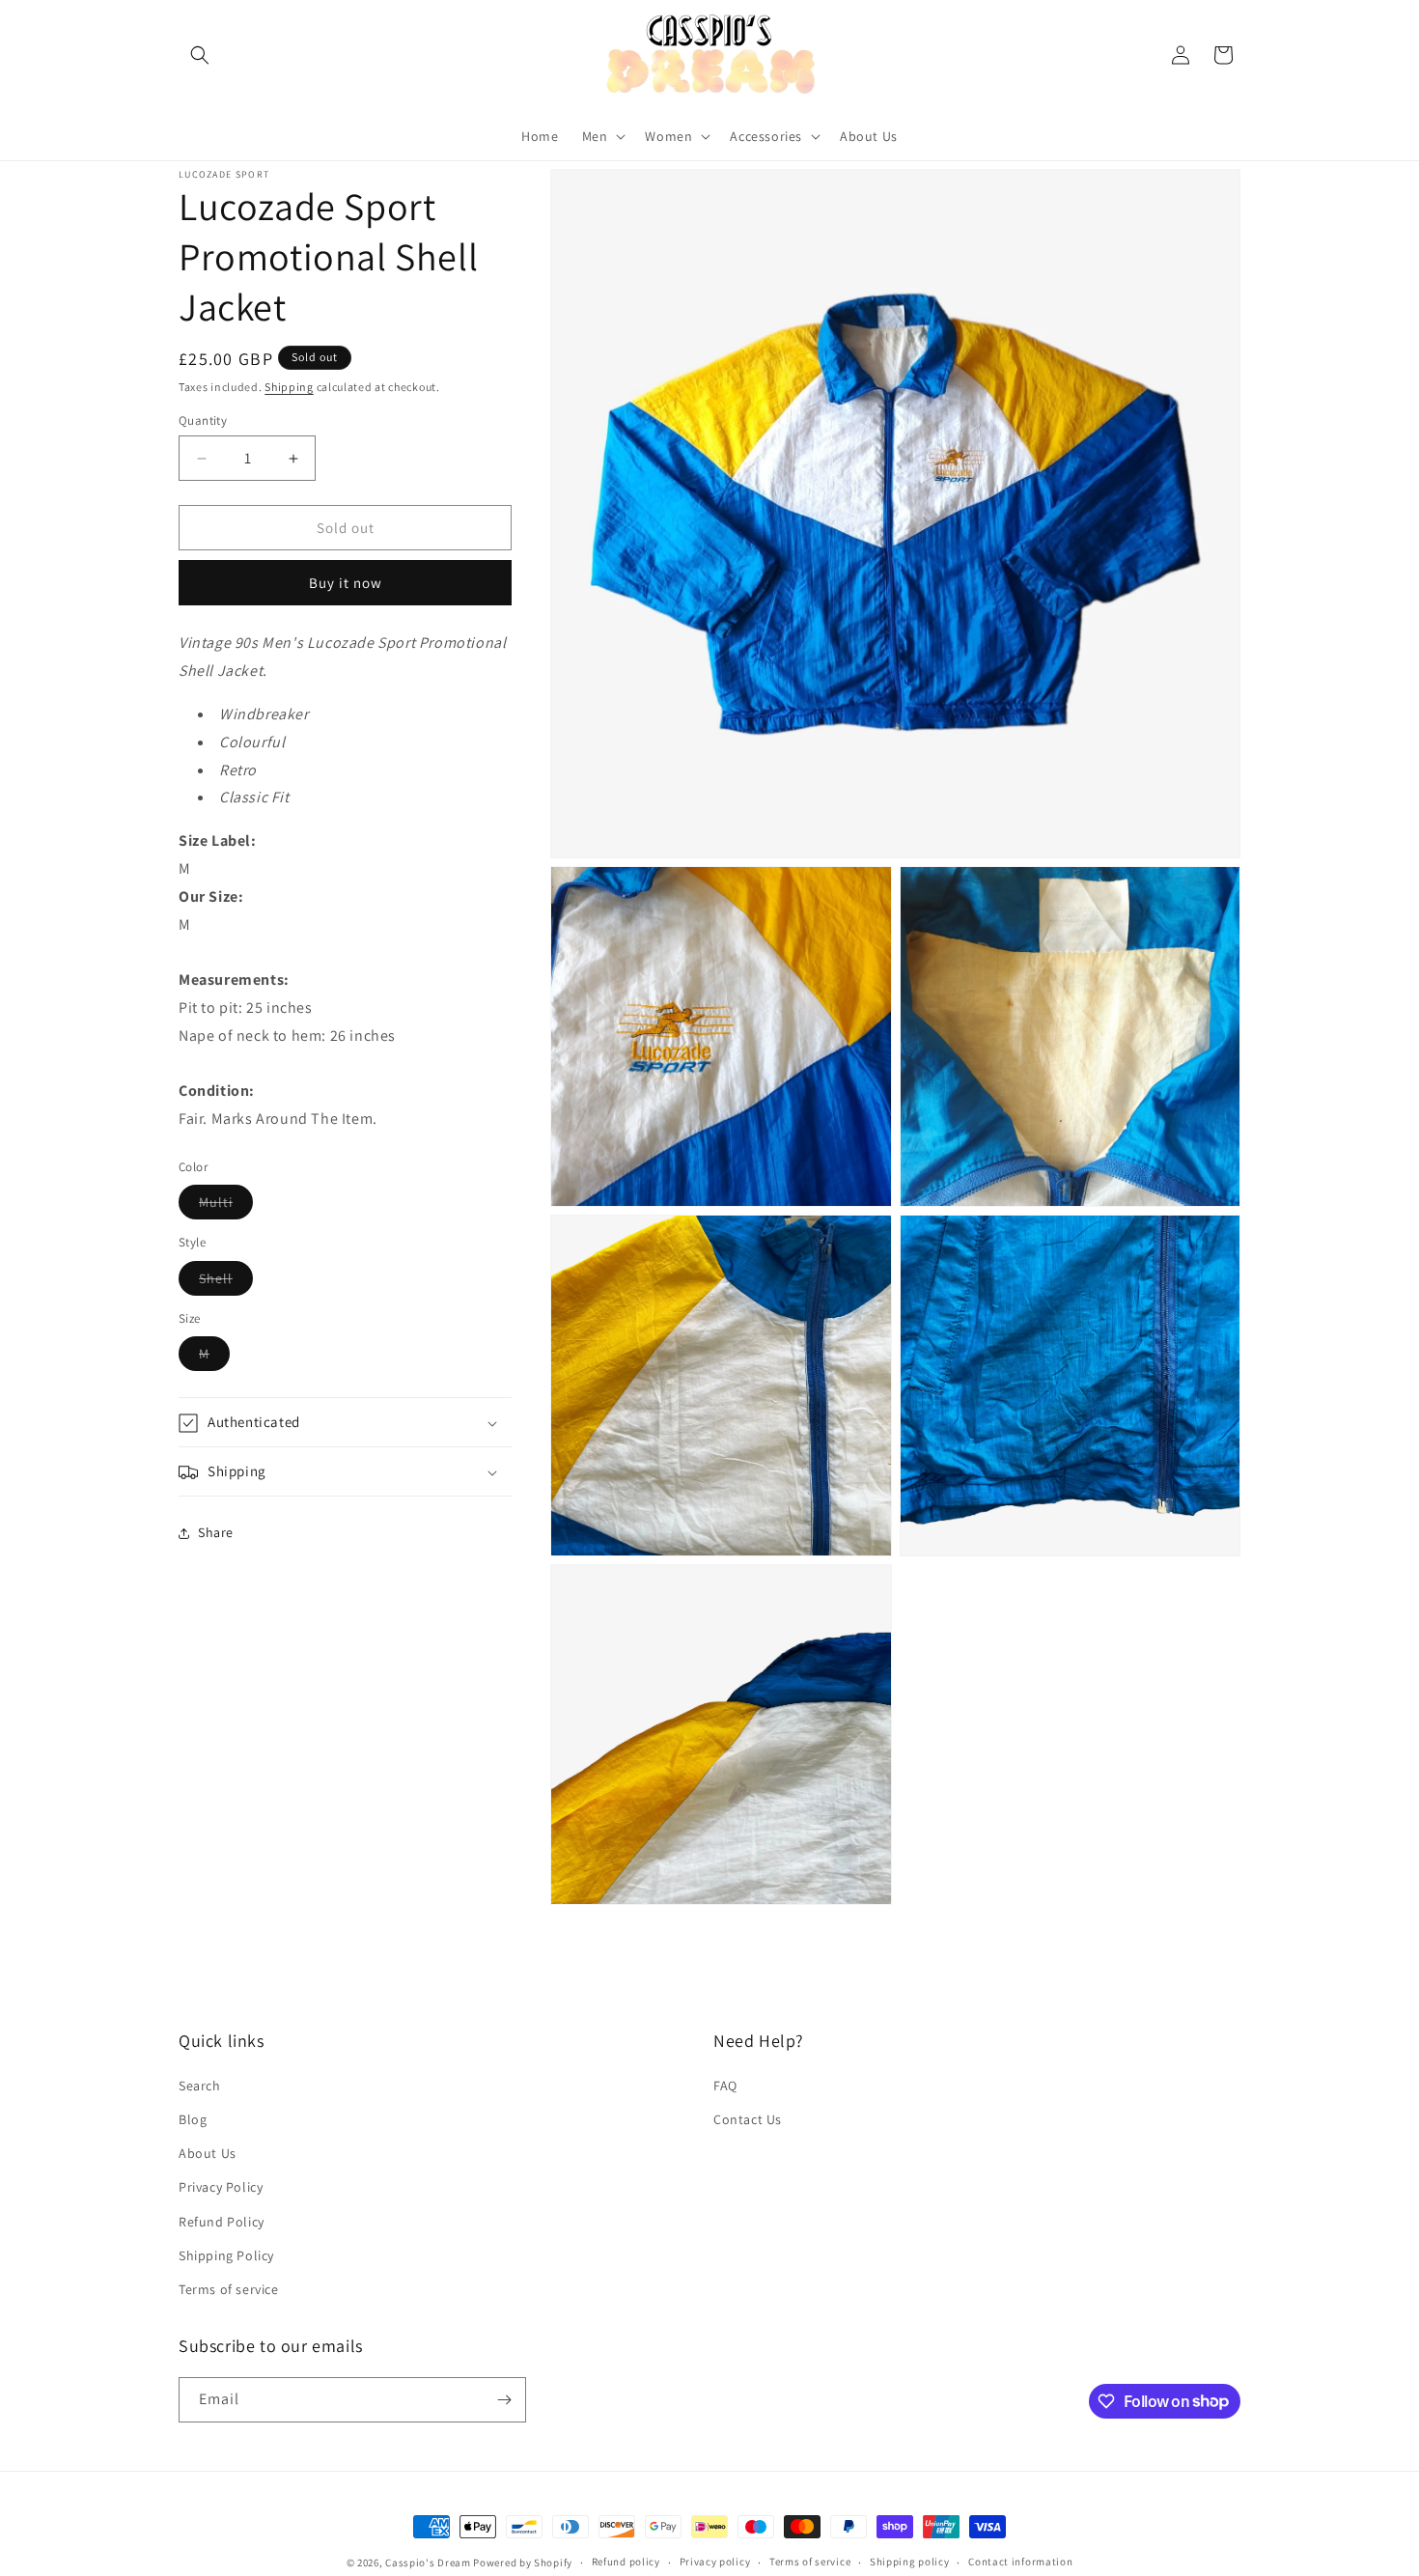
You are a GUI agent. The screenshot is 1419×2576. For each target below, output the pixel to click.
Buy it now (346, 584)
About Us (208, 2152)
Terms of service (229, 2288)
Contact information (1020, 2562)
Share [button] (216, 1532)
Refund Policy (222, 2221)
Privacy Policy (221, 2186)
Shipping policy (910, 2562)
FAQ (725, 2085)
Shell (226, 1282)
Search (200, 2085)
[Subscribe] (504, 2400)
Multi (226, 1207)
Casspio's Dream (428, 2562)
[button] (200, 55)
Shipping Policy (226, 2254)
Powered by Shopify (523, 2562)
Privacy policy (715, 2562)
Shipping (289, 387)
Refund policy (626, 2562)
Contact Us (748, 2118)
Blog (193, 2118)
